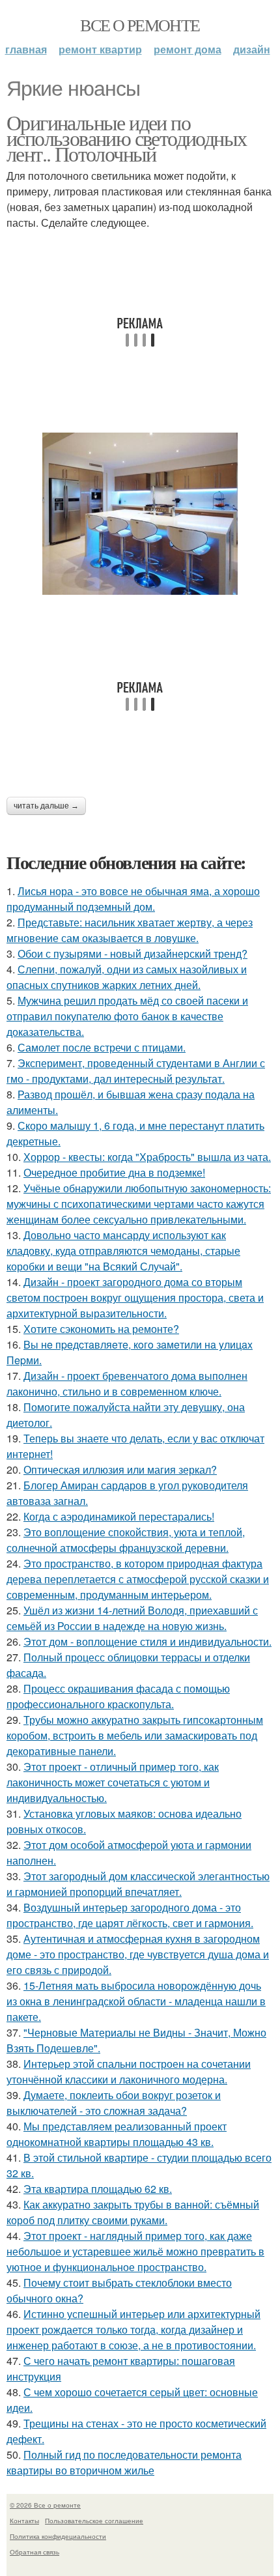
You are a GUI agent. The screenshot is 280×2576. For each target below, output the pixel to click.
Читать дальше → (46, 806)
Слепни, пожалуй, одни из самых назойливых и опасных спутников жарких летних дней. (127, 977)
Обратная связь (35, 2552)
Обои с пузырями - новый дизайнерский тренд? (133, 953)
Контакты (24, 2521)
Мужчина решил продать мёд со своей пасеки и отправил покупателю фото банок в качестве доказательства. (127, 1016)
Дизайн (252, 49)
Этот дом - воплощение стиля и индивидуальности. (147, 1641)
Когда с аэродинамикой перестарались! (119, 1516)
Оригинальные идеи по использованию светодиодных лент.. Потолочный (126, 138)
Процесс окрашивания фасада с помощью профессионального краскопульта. (118, 1696)
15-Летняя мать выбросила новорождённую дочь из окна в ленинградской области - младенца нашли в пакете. (136, 2001)
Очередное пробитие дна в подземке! (114, 1172)
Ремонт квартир (100, 49)
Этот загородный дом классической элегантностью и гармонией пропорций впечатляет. (138, 1884)
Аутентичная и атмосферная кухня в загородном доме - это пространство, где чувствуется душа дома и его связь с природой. (138, 1954)
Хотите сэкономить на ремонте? (101, 1329)
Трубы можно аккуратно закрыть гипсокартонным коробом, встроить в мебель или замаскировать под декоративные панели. (135, 1735)
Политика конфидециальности (58, 2536)
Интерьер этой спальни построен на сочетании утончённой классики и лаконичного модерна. (129, 2071)
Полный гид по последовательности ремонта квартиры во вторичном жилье (124, 2462)
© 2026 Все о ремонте (45, 2505)
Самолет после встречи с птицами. (102, 1047)
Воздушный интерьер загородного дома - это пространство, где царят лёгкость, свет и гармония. (130, 1915)
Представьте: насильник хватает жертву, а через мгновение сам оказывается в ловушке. (130, 930)
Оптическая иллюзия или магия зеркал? (120, 1469)
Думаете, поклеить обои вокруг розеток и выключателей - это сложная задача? (114, 2103)
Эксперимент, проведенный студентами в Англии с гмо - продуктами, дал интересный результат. (136, 1071)
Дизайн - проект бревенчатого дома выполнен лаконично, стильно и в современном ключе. (127, 1383)
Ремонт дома (188, 49)
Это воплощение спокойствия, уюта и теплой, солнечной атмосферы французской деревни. (126, 1540)
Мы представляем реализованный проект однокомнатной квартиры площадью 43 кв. (117, 2134)
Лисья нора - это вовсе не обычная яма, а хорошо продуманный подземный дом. (133, 899)
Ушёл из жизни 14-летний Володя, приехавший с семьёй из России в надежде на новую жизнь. (132, 1618)
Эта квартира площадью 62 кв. (98, 2189)
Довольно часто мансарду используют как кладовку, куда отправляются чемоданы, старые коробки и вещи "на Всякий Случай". (123, 1251)
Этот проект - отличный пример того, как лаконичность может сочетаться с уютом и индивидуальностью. (113, 1782)
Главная (26, 49)
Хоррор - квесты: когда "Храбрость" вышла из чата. (147, 1157)
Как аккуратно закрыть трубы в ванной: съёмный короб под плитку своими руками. (133, 2212)
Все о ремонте (140, 25)
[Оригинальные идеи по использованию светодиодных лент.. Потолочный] (140, 514)
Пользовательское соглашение (94, 2521)
